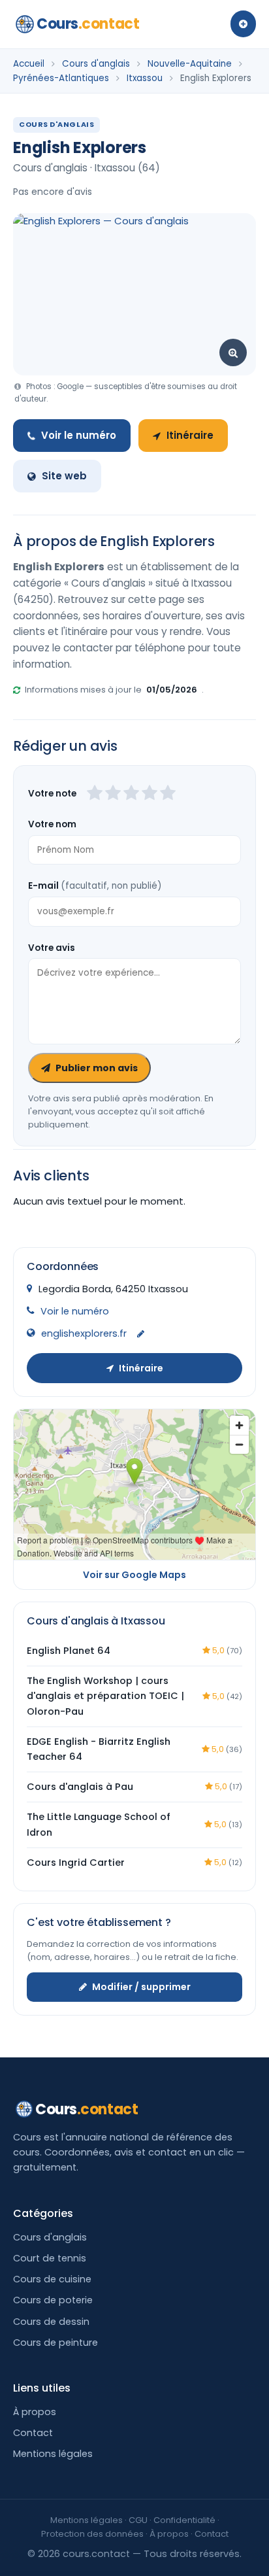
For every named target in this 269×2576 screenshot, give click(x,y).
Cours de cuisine (52, 2279)
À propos (35, 2412)
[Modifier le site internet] (141, 1334)
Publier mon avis (97, 1068)
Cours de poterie (53, 2300)
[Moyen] (113, 794)
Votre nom (52, 824)
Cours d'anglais (96, 64)
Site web (64, 476)
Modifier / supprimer (141, 1987)
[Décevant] (95, 794)
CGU (138, 2520)
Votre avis (52, 948)
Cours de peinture (55, 2343)
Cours (88, 24)
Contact (33, 2433)
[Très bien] (150, 794)
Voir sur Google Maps (134, 1575)
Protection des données (92, 2534)
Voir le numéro (79, 435)
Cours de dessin (51, 2322)
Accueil (29, 64)
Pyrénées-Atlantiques (61, 78)
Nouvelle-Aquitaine (190, 64)
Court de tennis (50, 2258)
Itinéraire (190, 435)
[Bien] (131, 794)
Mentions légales (53, 2454)
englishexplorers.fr (84, 1333)
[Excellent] (168, 794)
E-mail (95, 886)
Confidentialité (184, 2520)
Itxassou (145, 78)
